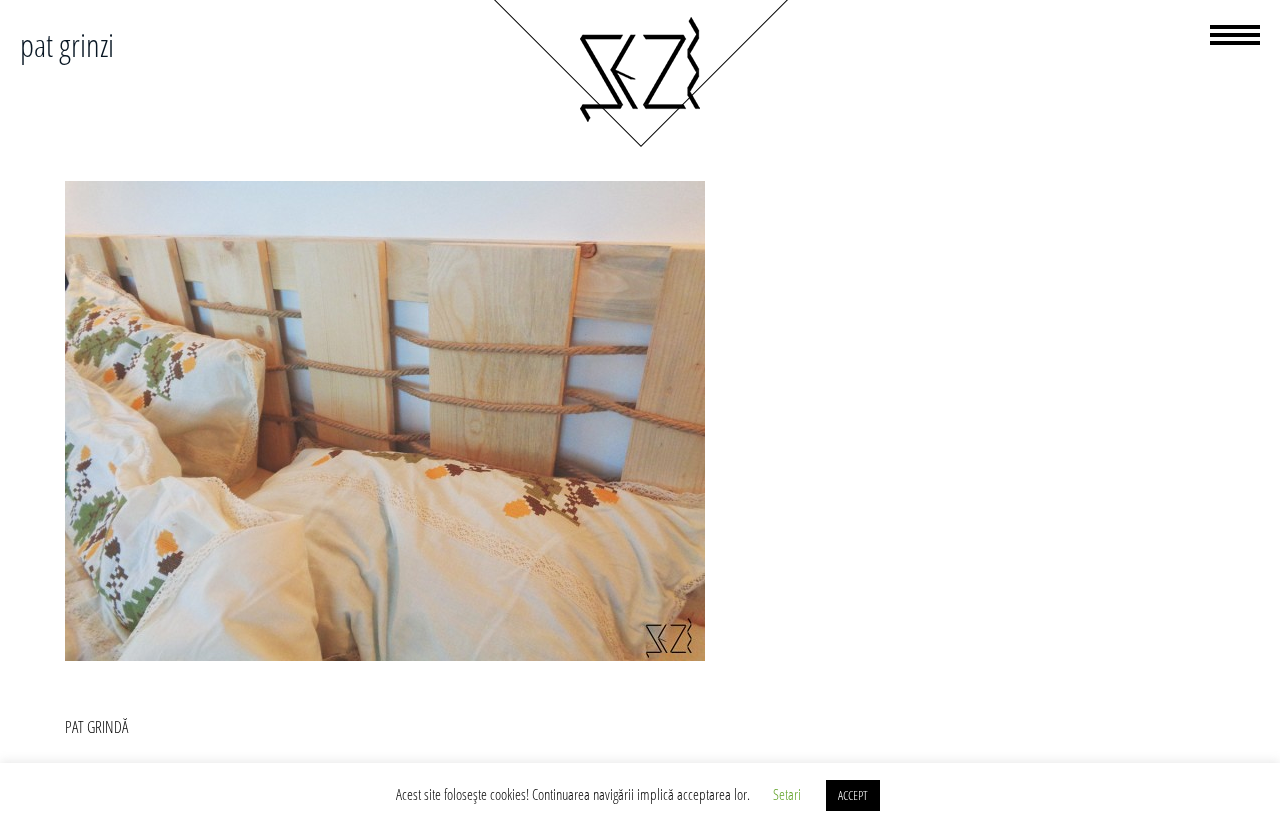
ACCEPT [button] (853, 795)
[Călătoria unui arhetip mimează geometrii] (640, 144)
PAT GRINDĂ (96, 727)
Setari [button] (787, 794)
